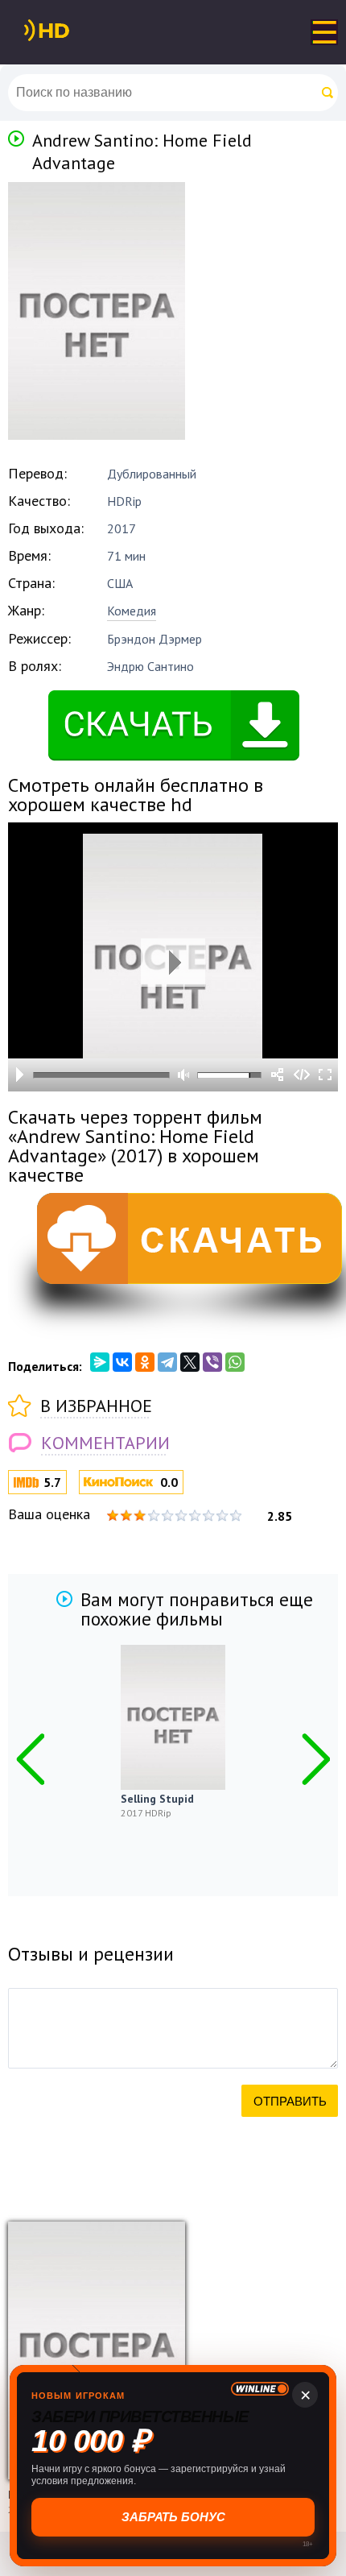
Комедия (132, 611)
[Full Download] (73, 31)
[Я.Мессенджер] (100, 1362)
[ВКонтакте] (122, 1362)
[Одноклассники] (145, 1362)
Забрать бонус (173, 2517)
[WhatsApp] (235, 1362)
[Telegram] (167, 1362)
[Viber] (212, 1362)
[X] (190, 1362)
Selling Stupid (157, 1799)
